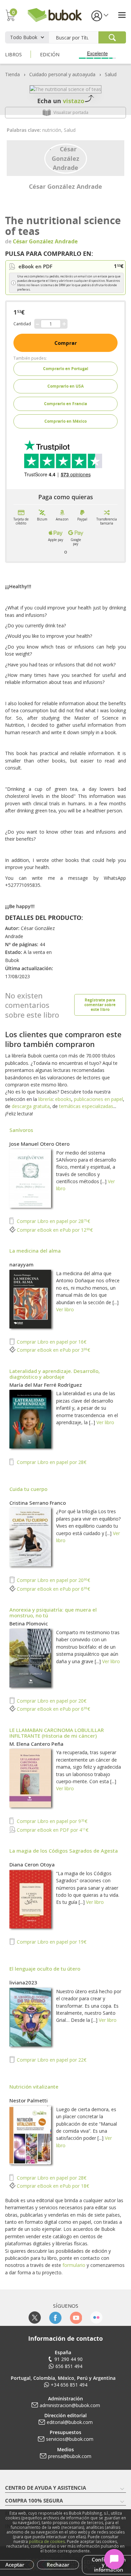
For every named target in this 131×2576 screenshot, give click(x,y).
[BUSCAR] (112, 37)
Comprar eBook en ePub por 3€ (53, 1350)
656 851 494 (69, 2366)
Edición (50, 54)
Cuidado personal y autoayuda (62, 74)
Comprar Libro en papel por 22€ (51, 2060)
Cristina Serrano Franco (38, 1503)
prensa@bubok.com (70, 2456)
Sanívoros (21, 1130)
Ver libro (65, 1309)
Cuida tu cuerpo (28, 1489)
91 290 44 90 (69, 2359)
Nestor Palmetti (29, 2100)
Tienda (12, 74)
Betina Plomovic (29, 1623)
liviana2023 (23, 1982)
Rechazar (58, 2565)
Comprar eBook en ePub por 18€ (52, 2186)
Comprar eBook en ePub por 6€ (53, 1589)
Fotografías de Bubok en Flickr (96, 2318)
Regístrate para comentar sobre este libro (100, 1005)
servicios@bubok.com (70, 2439)
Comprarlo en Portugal (66, 369)
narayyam (21, 1264)
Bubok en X (35, 2318)
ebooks (63, 1099)
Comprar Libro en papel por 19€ (51, 1942)
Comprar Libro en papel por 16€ (51, 1342)
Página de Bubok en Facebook (55, 2318)
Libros (13, 54)
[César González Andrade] (66, 158)
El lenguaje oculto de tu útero (45, 1969)
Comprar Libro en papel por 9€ (51, 1821)
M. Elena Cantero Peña (36, 1744)
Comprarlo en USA (65, 386)
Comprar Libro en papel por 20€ (53, 1580)
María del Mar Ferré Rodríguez (46, 1385)
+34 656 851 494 (69, 2385)
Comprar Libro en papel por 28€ (53, 1221)
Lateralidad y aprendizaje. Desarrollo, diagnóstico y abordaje (55, 1374)
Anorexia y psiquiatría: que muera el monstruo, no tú (53, 1612)
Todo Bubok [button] (24, 37)
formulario (74, 2265)
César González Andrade (65, 186)
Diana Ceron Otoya (32, 1864)
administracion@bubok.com (70, 2405)
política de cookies (47, 2541)
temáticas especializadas (86, 1106)
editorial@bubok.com (70, 2422)
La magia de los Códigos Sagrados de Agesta (64, 1851)
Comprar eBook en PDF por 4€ (52, 1830)
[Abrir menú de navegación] (122, 15)
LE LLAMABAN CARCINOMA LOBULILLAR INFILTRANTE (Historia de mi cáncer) (57, 1733)
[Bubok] (54, 14)
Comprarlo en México (65, 421)
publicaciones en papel (98, 1099)
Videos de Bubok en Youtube (76, 2318)
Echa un (61, 101)
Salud (111, 74)
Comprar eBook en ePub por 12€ (54, 1230)
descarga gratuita (31, 1106)
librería (46, 1099)
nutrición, (53, 130)
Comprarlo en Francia (65, 404)
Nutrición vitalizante (34, 2087)
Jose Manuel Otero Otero (39, 1144)
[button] (99, 15)
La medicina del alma (35, 1251)
